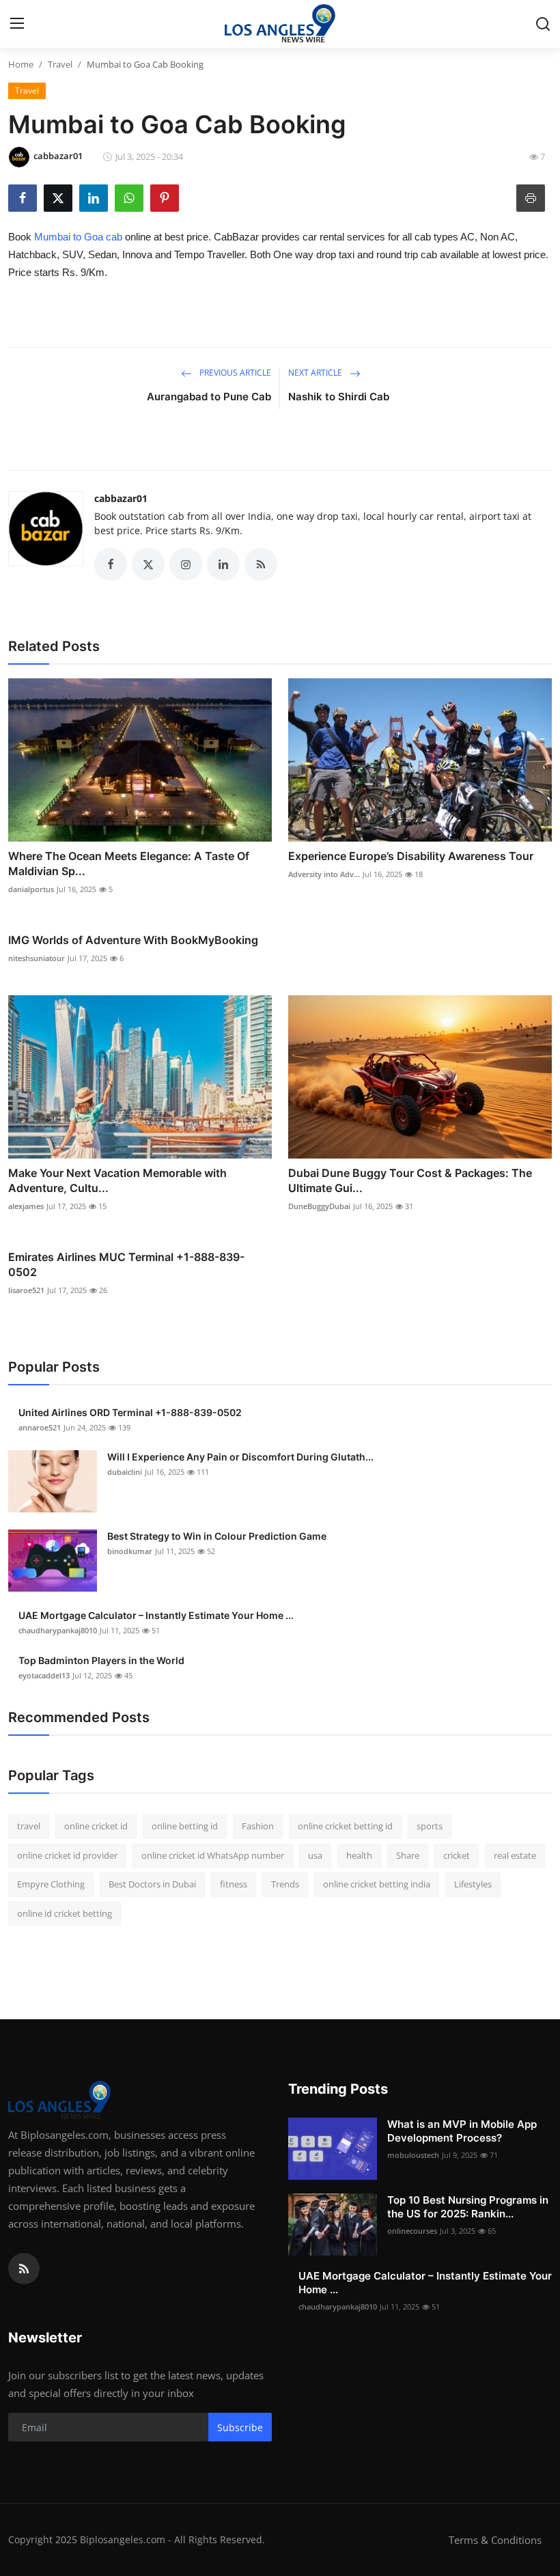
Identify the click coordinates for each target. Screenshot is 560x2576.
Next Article (316, 373)
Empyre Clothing (51, 1884)
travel (29, 1826)
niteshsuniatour (37, 958)
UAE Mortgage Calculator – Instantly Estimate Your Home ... (156, 1615)
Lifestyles (473, 1884)
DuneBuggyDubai (319, 1206)
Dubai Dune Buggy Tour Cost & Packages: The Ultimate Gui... (410, 1180)
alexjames (26, 1206)
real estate (515, 1855)
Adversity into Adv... (324, 874)
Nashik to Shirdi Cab (339, 397)
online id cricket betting (65, 1913)
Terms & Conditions (495, 2540)
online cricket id (96, 1826)
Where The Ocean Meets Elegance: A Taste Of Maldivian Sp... (129, 863)
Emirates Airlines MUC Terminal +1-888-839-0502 (126, 1264)
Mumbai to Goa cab (78, 237)
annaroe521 (40, 1427)
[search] (543, 24)
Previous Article (234, 373)
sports (430, 1826)
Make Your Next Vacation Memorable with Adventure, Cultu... (117, 1180)
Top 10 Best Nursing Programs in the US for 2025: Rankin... (468, 2207)
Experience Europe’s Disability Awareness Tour (411, 856)
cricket (457, 1855)
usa (315, 1855)
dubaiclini (125, 1472)
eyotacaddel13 (44, 1675)
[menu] (17, 24)
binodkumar (130, 1551)
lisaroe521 (26, 1290)
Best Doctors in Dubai (152, 1884)
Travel (60, 64)
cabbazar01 (121, 498)
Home (21, 64)
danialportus (31, 889)
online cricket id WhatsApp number (213, 1855)
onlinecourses (412, 2231)
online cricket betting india (377, 1884)
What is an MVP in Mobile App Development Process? (462, 2131)
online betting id (185, 1826)
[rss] (24, 2269)
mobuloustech (413, 2155)
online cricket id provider (67, 1855)
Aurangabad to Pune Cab (209, 397)
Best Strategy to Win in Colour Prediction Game (217, 1536)
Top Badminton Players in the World (101, 1660)
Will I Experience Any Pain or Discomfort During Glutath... (240, 1457)
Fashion (258, 1826)
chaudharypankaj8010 (58, 1630)
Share (408, 1855)
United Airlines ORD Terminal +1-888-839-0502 (130, 1412)
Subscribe (240, 2427)
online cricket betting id (345, 1826)
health (359, 1855)
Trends (285, 1884)
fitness (234, 1884)
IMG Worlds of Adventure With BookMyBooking (133, 940)
